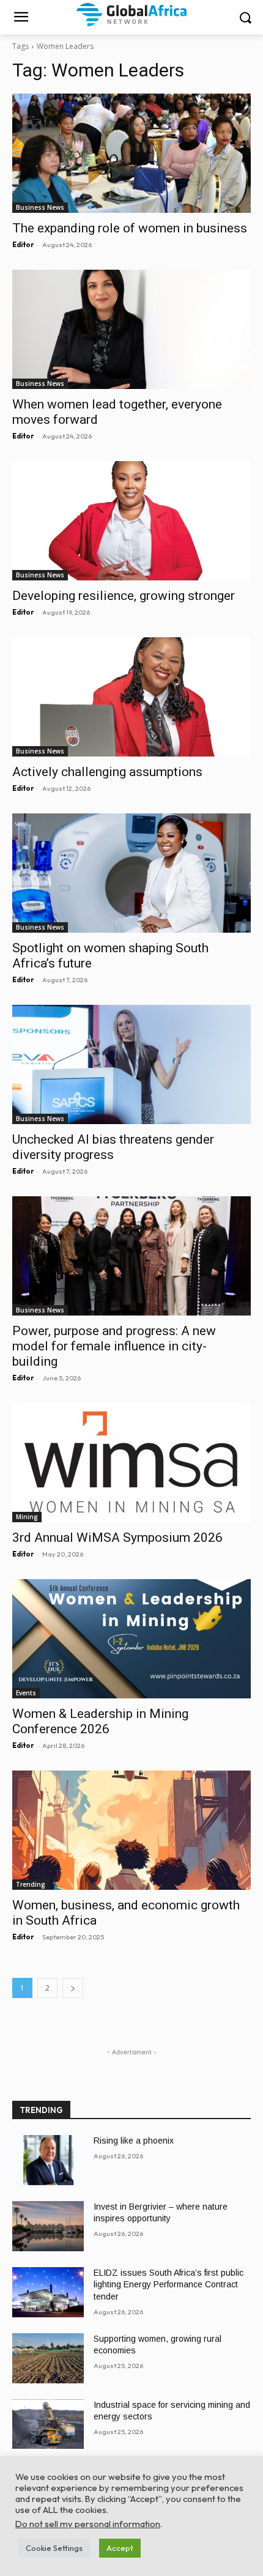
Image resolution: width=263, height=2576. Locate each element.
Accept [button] (120, 2548)
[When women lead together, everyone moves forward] (131, 329)
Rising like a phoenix (134, 2141)
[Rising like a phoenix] (48, 2160)
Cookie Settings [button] (54, 2548)
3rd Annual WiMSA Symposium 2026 (117, 1538)
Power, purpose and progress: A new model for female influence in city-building (114, 1346)
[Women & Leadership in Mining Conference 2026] (131, 1639)
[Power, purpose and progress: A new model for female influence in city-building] (131, 1256)
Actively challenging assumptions (107, 772)
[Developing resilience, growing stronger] (131, 521)
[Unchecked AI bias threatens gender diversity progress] (131, 1064)
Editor (23, 245)
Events (26, 1693)
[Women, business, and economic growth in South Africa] (131, 1830)
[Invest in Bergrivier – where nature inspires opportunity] (48, 2226)
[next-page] (73, 1988)
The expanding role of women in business (130, 228)
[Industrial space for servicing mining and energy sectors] (48, 2424)
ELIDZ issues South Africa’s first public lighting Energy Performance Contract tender (169, 2285)
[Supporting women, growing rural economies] (48, 2358)
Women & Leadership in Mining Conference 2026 (100, 1721)
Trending (31, 1884)
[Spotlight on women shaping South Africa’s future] (131, 873)
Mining (27, 1517)
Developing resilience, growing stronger (124, 596)
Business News (40, 207)
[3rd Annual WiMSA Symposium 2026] (131, 1463)
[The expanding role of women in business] (131, 153)
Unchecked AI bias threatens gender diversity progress (113, 1147)
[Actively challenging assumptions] (131, 697)
